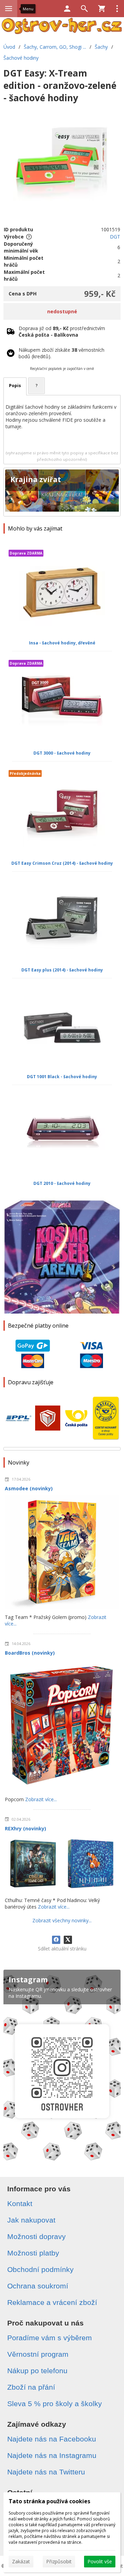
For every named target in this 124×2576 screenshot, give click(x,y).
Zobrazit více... (41, 1799)
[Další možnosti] (117, 9)
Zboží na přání (31, 2387)
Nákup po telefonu (37, 2371)
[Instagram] (62, 2067)
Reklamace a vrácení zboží (52, 2302)
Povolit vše (100, 2561)
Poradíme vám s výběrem (50, 2338)
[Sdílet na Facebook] (56, 1940)
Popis (15, 386)
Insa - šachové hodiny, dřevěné (62, 643)
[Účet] (67, 9)
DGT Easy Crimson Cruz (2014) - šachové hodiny (62, 863)
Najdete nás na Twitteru (46, 2472)
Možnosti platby (33, 2253)
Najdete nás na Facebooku (52, 2439)
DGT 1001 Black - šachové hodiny (62, 1077)
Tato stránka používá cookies (49, 2501)
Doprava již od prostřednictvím (62, 331)
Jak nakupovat (31, 2220)
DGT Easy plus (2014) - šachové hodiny (62, 970)
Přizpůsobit (59, 2561)
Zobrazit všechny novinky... (62, 1920)
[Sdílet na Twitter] (68, 1940)
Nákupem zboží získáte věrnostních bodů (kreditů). (61, 353)
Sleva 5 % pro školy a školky (55, 2404)
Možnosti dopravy (37, 2236)
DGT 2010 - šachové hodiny (62, 1183)
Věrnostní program (38, 2354)
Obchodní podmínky (40, 2269)
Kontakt (20, 2204)
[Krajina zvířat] (62, 492)
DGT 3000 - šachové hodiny (62, 753)
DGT (115, 237)
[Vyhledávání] (84, 9)
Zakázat (21, 2561)
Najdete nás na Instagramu (52, 2455)
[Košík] (102, 9)
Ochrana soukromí (38, 2286)
